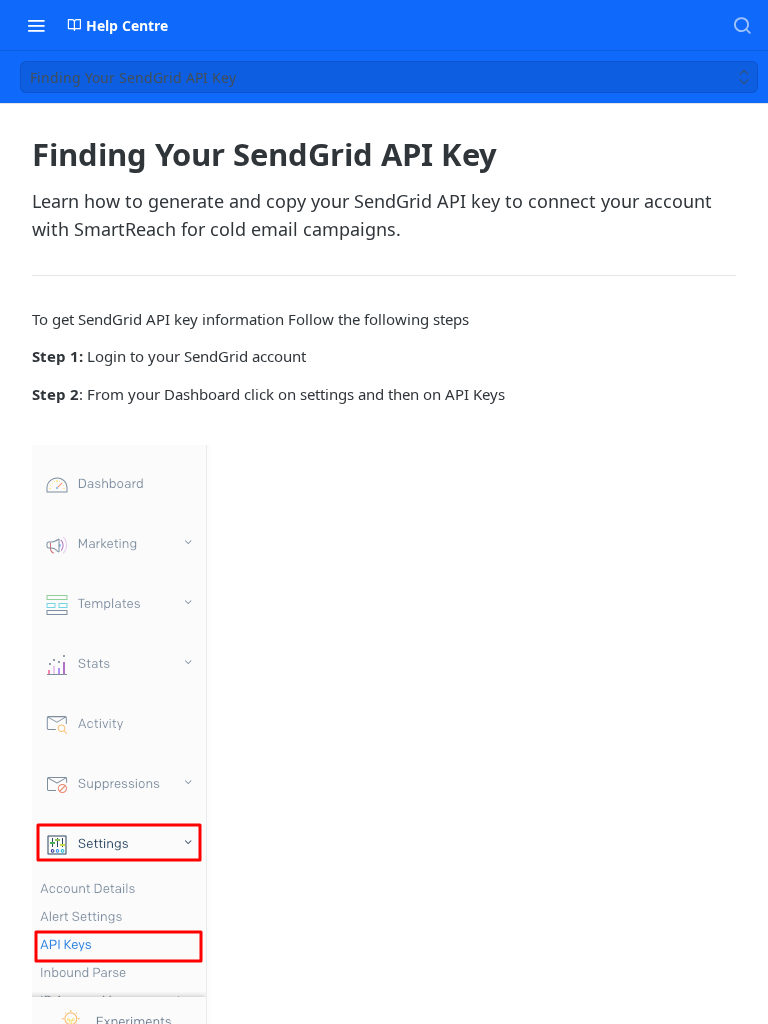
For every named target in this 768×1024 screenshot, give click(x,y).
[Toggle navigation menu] (36, 25)
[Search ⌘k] (742, 25)
